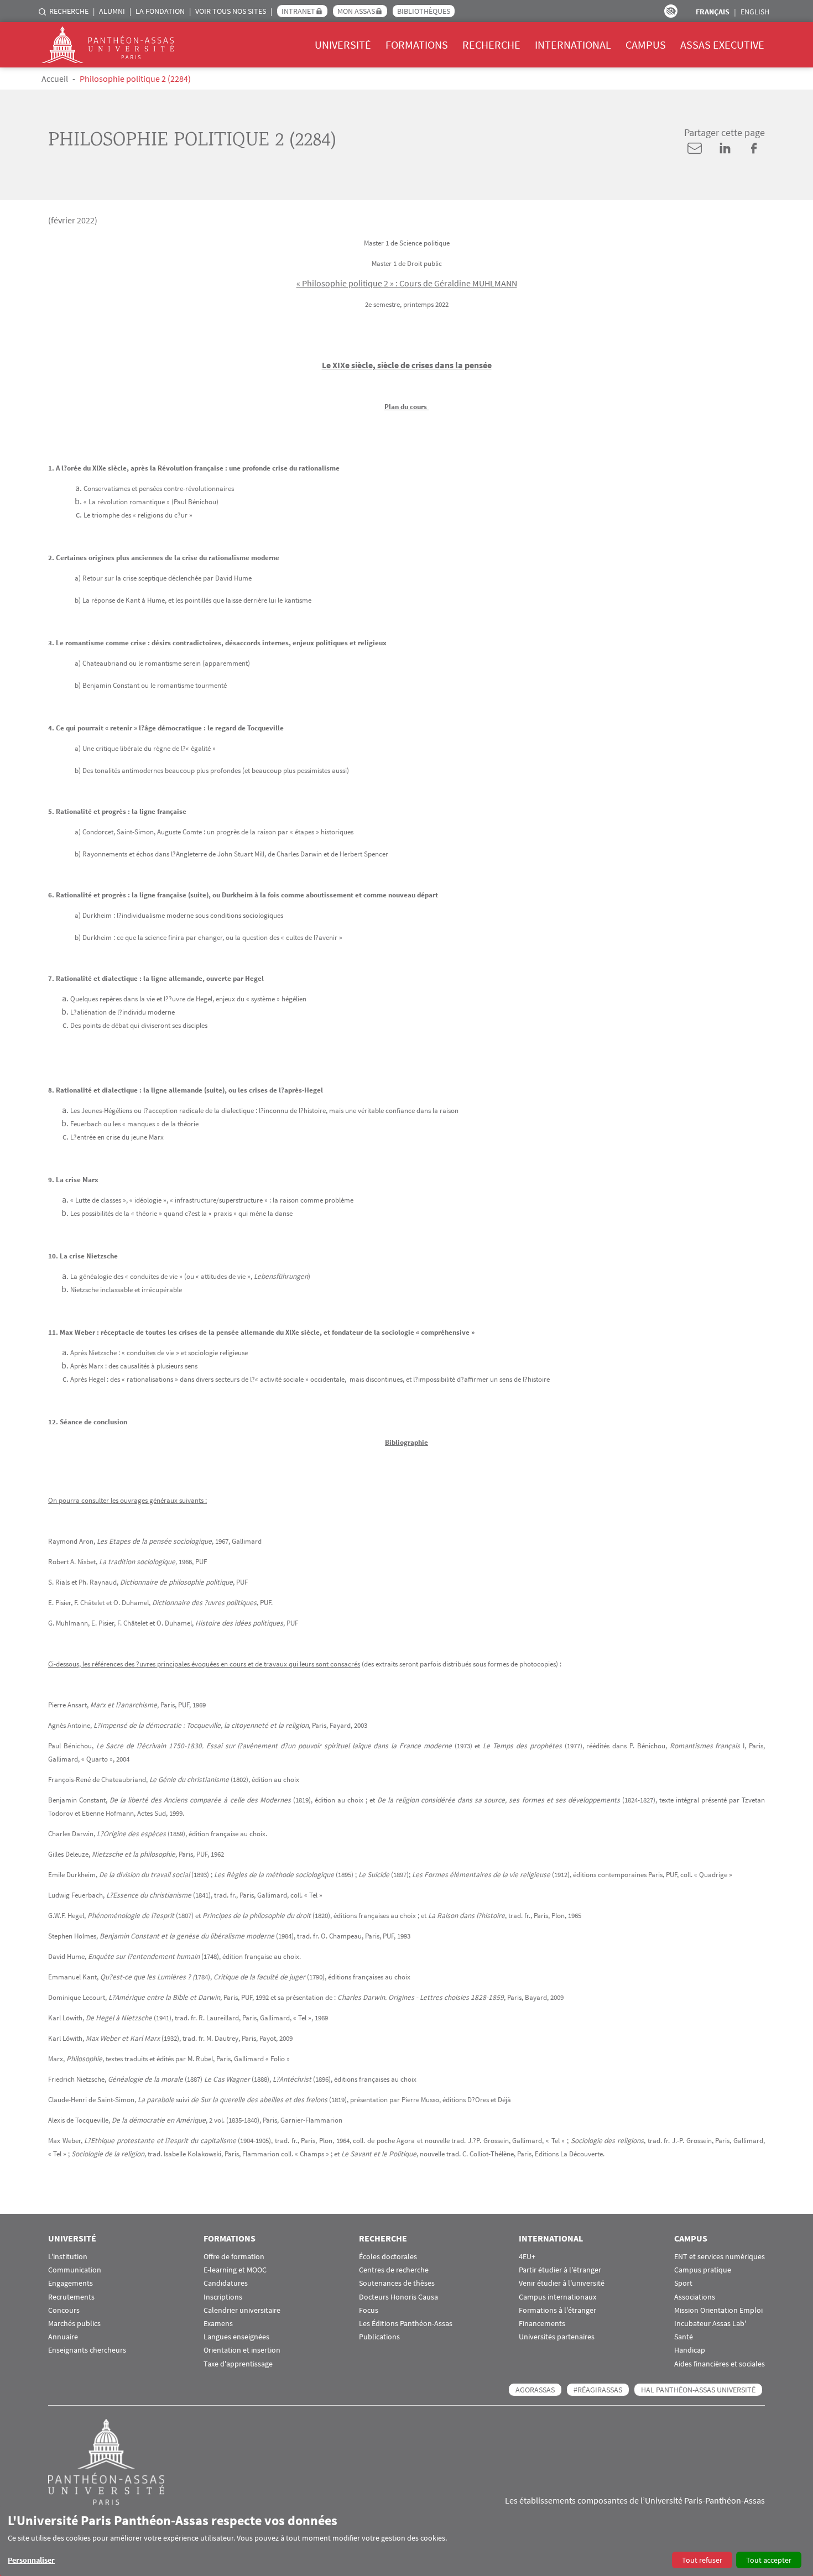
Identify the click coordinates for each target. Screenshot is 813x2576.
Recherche (69, 11)
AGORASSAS (535, 2390)
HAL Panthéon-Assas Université (698, 2390)
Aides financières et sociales (720, 2364)
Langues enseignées (236, 2337)
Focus (369, 2310)
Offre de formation (234, 2257)
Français (713, 12)
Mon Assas (356, 11)
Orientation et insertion (242, 2350)
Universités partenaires (557, 2337)
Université (343, 45)
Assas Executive (722, 45)
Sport (683, 2283)
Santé (684, 2337)
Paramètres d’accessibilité (671, 11)
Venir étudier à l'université (562, 2283)
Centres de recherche (394, 2270)
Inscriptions (223, 2297)
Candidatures (226, 2283)
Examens (218, 2324)
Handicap (690, 2350)
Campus (646, 45)
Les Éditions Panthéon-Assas (406, 2324)
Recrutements (71, 2297)
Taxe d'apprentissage (238, 2364)
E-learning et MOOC (235, 2270)
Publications (379, 2337)
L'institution (68, 2257)
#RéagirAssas (598, 2390)
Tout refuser (702, 2560)
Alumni (112, 11)
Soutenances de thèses (397, 2283)
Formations (417, 45)
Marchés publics (74, 2324)
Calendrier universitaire (242, 2310)
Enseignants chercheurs (87, 2350)
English (755, 12)
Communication (75, 2270)
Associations (695, 2297)
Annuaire (63, 2337)
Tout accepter (769, 2560)
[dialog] (406, 2540)
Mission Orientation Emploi (718, 2310)
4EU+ (527, 2257)
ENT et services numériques (720, 2257)
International (573, 45)
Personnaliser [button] (31, 2560)
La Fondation (160, 11)
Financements (542, 2324)
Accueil (55, 79)
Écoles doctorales (388, 2257)
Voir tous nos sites (231, 11)
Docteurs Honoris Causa (398, 2297)
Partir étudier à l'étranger (560, 2270)
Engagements (71, 2283)
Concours (64, 2310)
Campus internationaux (557, 2297)
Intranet (298, 11)
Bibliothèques (424, 11)
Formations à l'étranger (557, 2310)
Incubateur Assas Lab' (710, 2324)
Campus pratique (703, 2270)
